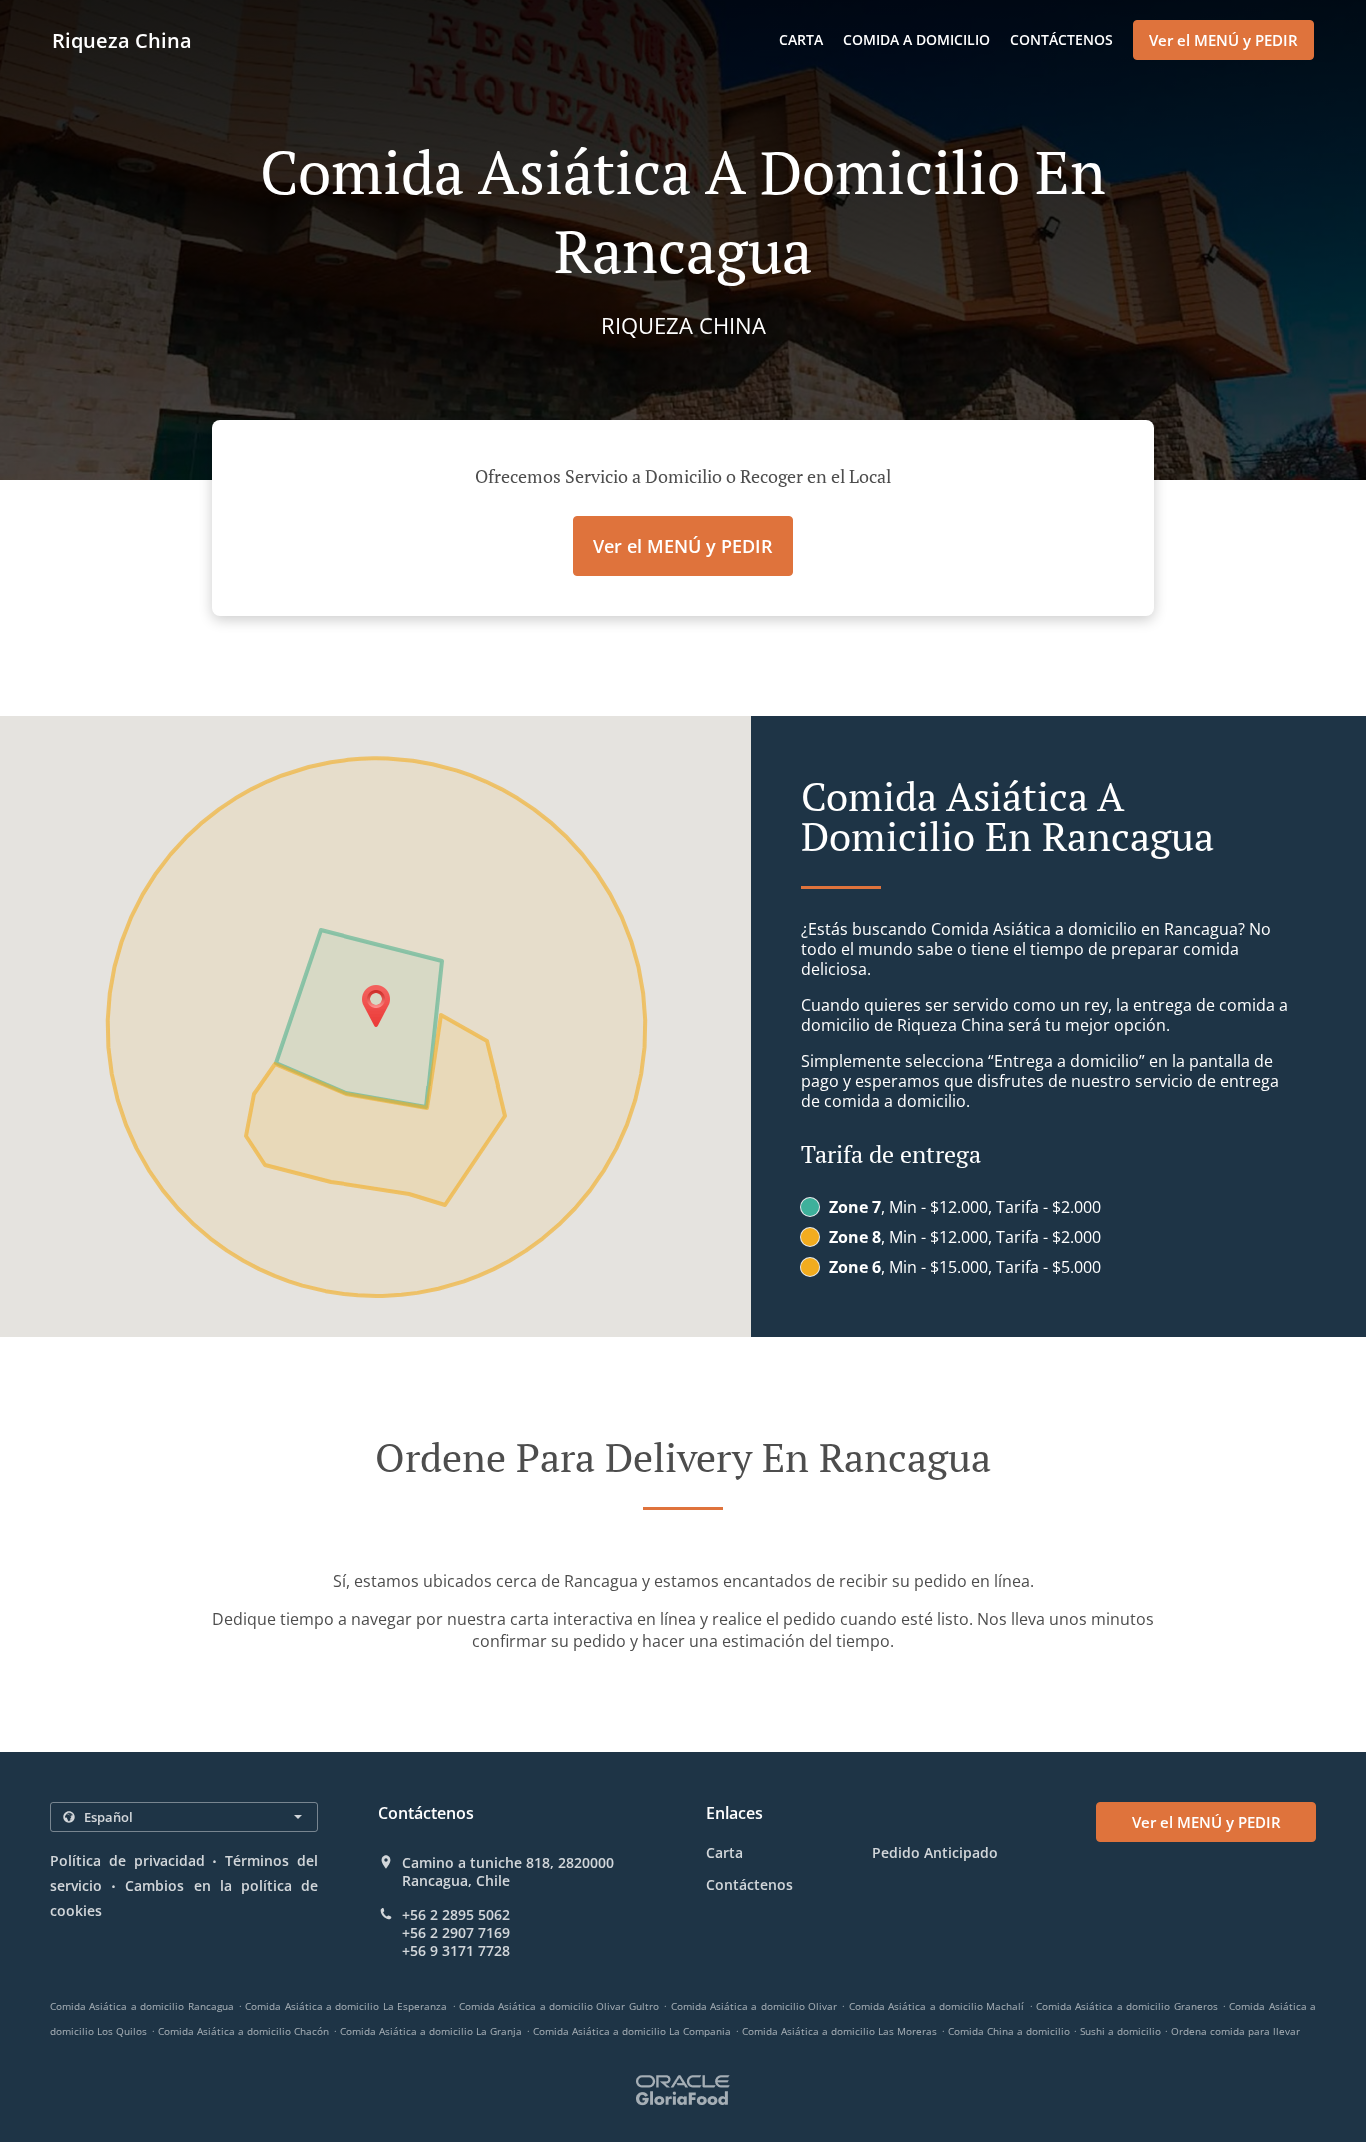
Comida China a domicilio (1010, 2031)
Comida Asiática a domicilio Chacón (243, 2031)
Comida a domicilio (916, 39)
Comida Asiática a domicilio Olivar (754, 2006)
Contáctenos (1061, 39)
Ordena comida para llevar (1235, 2031)
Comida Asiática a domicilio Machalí (937, 2006)
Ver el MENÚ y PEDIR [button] (1223, 40)
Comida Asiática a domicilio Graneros (1127, 2006)
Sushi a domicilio (1122, 2031)
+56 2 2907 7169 (456, 1933)
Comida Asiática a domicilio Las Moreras (839, 2031)
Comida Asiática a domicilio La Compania (632, 2031)
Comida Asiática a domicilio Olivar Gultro (559, 2006)
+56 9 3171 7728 (456, 1951)
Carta (801, 39)
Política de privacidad (127, 1860)
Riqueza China (122, 40)
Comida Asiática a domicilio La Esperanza (346, 2006)
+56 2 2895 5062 (456, 1915)
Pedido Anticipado (935, 1852)
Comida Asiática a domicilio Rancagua (142, 2006)
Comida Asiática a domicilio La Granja (431, 2031)
